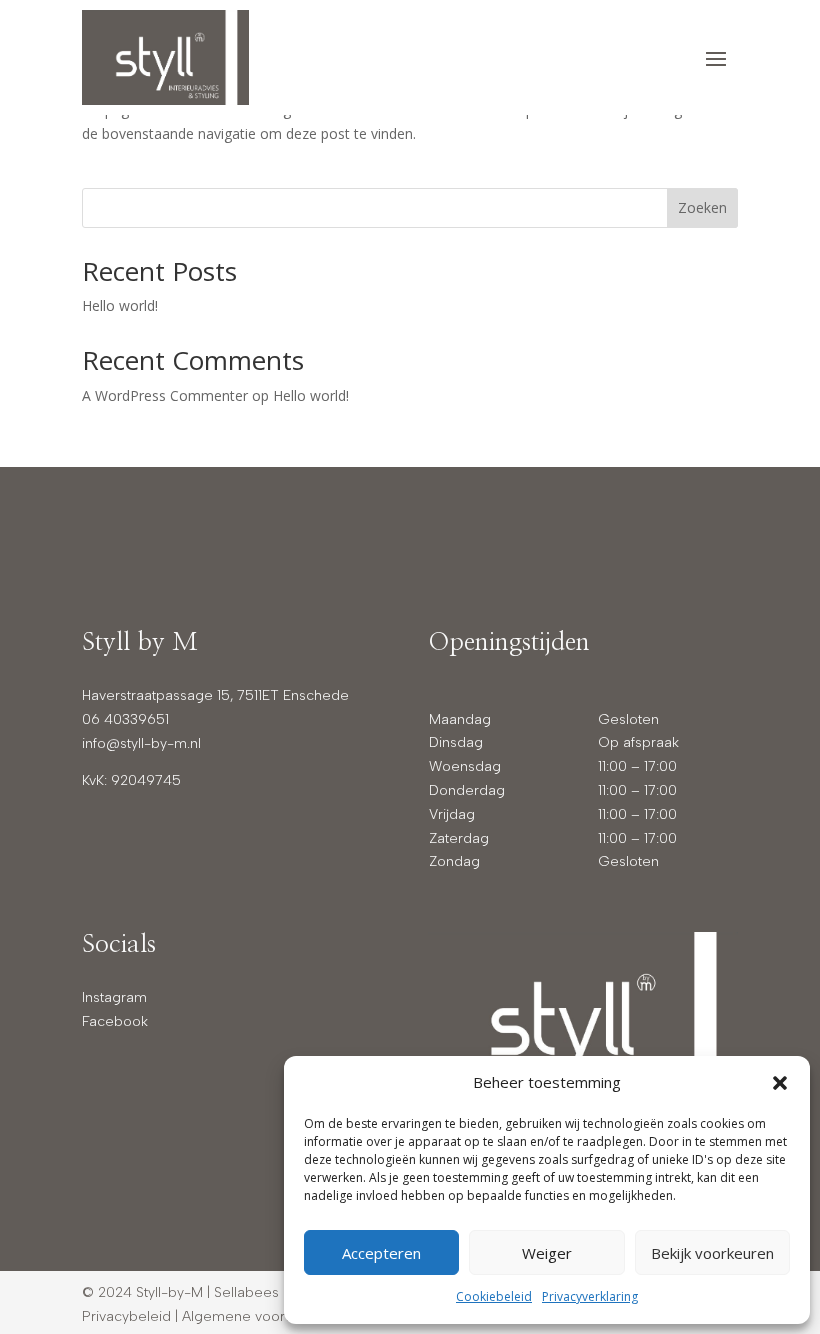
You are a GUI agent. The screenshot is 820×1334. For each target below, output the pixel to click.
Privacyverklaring (590, 1296)
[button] (780, 1083)
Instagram (114, 997)
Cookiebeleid (494, 1296)
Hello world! (120, 305)
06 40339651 (125, 719)
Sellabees (246, 1292)
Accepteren (381, 1253)
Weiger (547, 1253)
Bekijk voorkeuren (712, 1253)
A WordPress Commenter (165, 395)
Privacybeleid (126, 1316)
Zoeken (702, 207)
